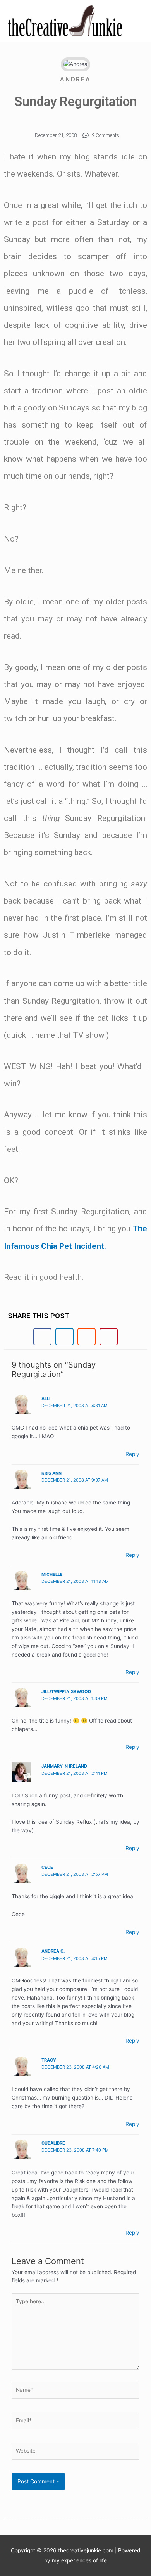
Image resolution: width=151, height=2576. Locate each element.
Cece (47, 1867)
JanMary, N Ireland (64, 1766)
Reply (132, 1454)
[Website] (75, 2453)
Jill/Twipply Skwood (66, 1691)
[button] (42, 1337)
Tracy (49, 2060)
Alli (46, 1399)
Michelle (52, 1574)
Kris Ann (51, 1473)
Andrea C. (53, 1951)
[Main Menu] (135, 21)
